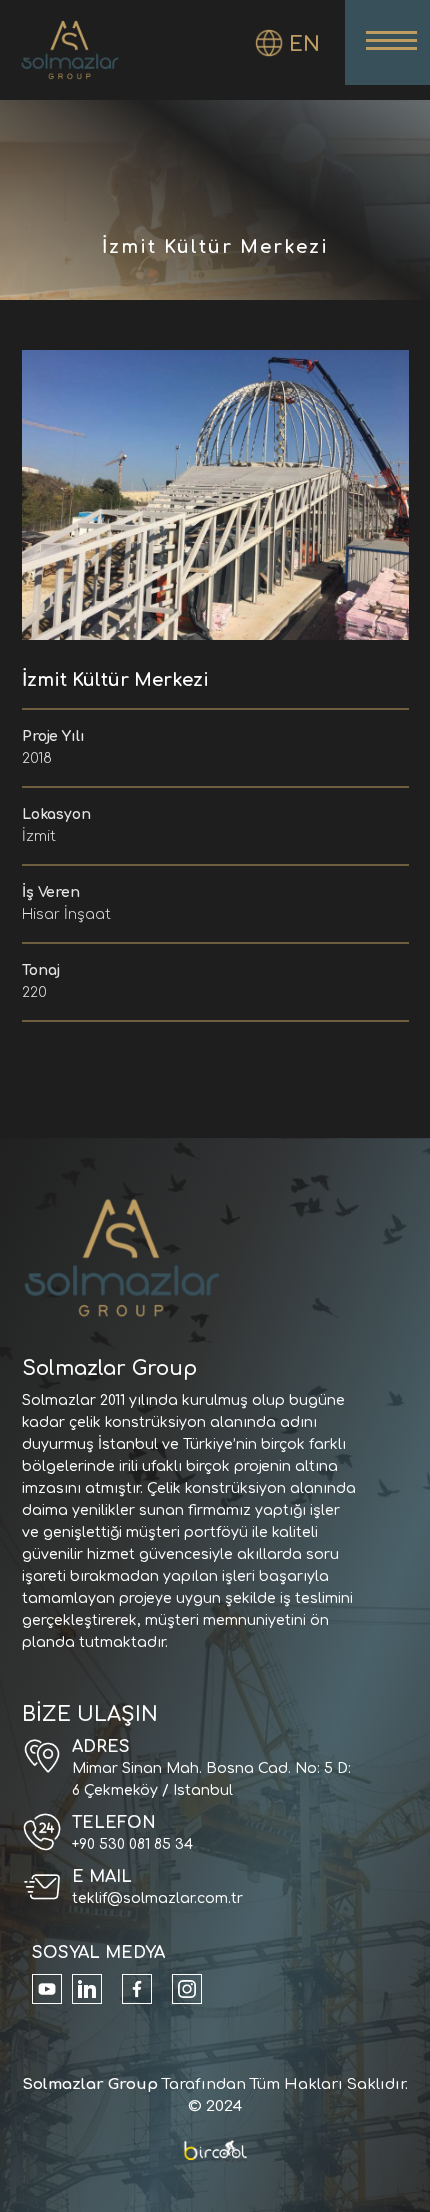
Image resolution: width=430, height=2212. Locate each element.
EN (304, 44)
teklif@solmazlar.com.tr (157, 1898)
